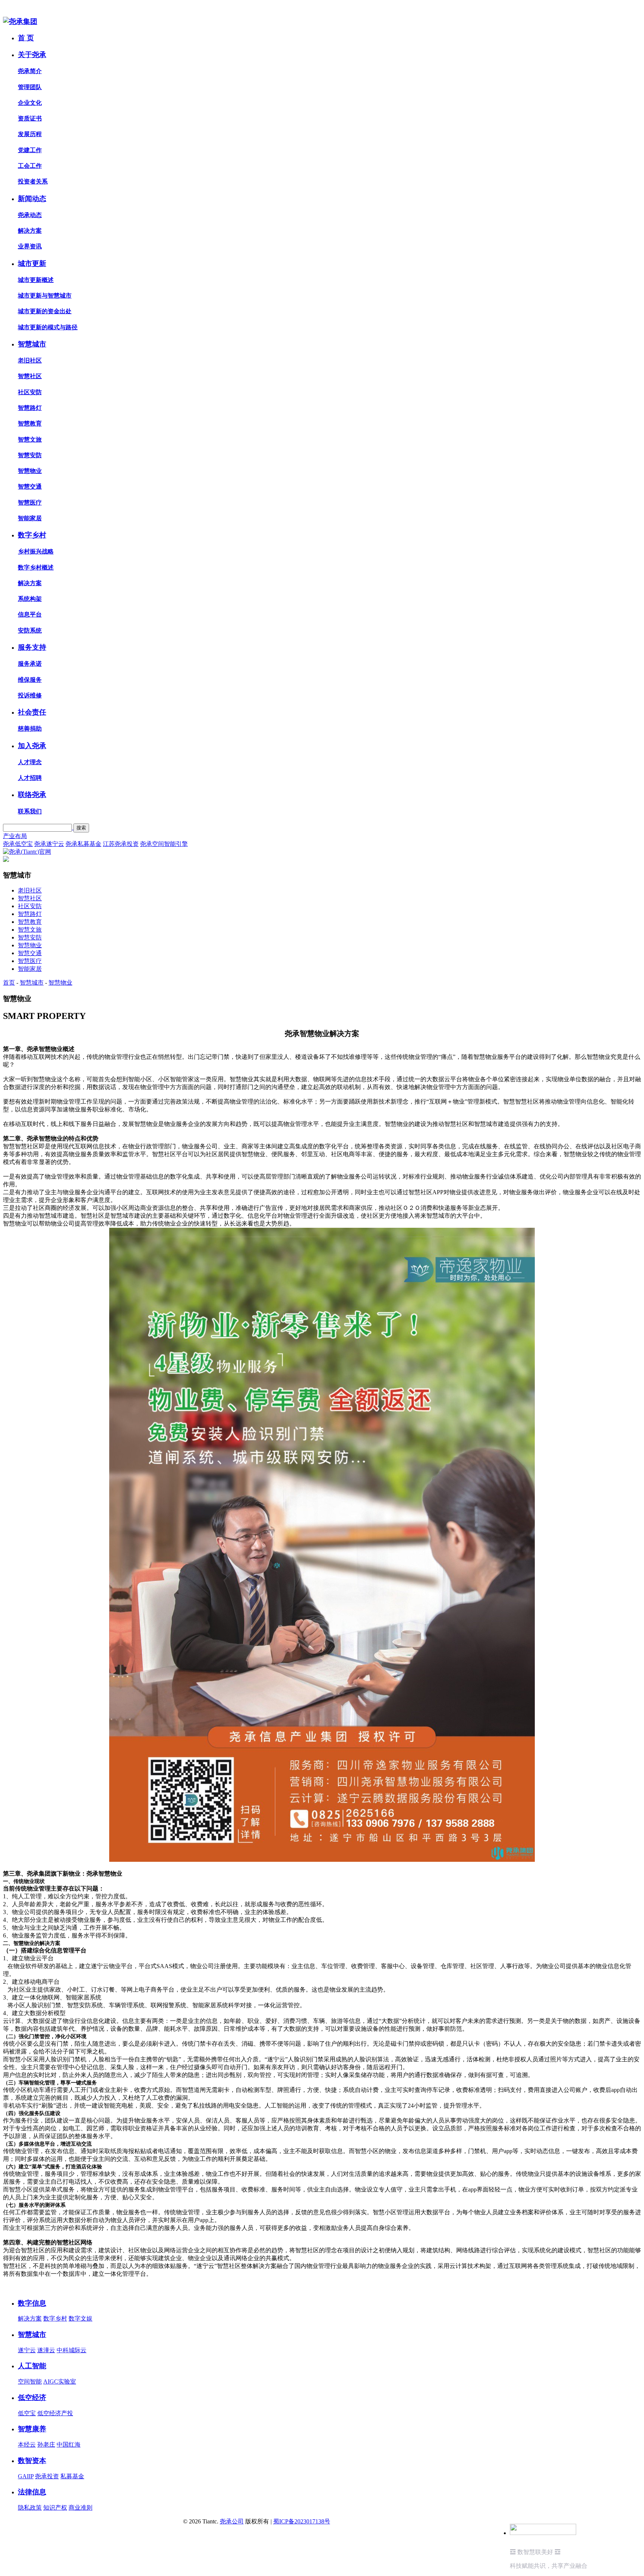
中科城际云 (72, 2350)
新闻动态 (32, 199)
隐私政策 (30, 2508)
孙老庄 (46, 2445)
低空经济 (32, 2398)
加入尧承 (32, 746)
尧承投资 (47, 2476)
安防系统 (30, 630)
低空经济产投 (55, 2413)
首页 (9, 983)
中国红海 (69, 2445)
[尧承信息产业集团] (20, 21)
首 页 (26, 38)
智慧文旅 (30, 440)
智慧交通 (30, 487)
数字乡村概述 (36, 567)
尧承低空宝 (18, 844)
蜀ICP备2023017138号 (302, 2521)
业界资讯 (30, 246)
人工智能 (32, 2366)
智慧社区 (30, 376)
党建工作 (30, 150)
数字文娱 (80, 2318)
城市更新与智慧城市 (45, 296)
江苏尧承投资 (121, 844)
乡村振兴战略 (36, 551)
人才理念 (30, 762)
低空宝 (27, 2413)
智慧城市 (32, 344)
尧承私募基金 (83, 844)
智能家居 (30, 518)
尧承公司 (232, 2521)
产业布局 (15, 836)
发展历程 (30, 134)
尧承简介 (30, 71)
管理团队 (30, 87)
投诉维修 (30, 695)
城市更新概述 (36, 280)
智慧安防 (30, 455)
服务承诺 (30, 664)
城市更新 (32, 263)
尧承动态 (30, 215)
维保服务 (30, 680)
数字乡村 (32, 535)
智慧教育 (30, 423)
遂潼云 (46, 2350)
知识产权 (55, 2508)
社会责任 (32, 712)
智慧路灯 (30, 408)
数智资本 (32, 2461)
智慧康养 (32, 2429)
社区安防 (30, 392)
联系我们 (30, 811)
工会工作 (30, 166)
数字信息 (32, 2303)
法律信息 (32, 2492)
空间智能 (30, 2382)
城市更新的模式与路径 (48, 327)
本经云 (27, 2445)
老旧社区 (30, 360)
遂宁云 (27, 2350)
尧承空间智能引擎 (164, 844)
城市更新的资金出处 (45, 311)
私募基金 (72, 2476)
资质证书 (30, 118)
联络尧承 (32, 795)
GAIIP (26, 2476)
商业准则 (80, 2508)
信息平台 (30, 614)
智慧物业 (30, 471)
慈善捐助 (30, 729)
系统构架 (30, 599)
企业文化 (30, 103)
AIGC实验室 (60, 2382)
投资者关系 (33, 181)
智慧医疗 (30, 503)
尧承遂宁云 (49, 844)
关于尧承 (32, 55)
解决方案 (30, 231)
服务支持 (32, 647)
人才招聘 (30, 778)
